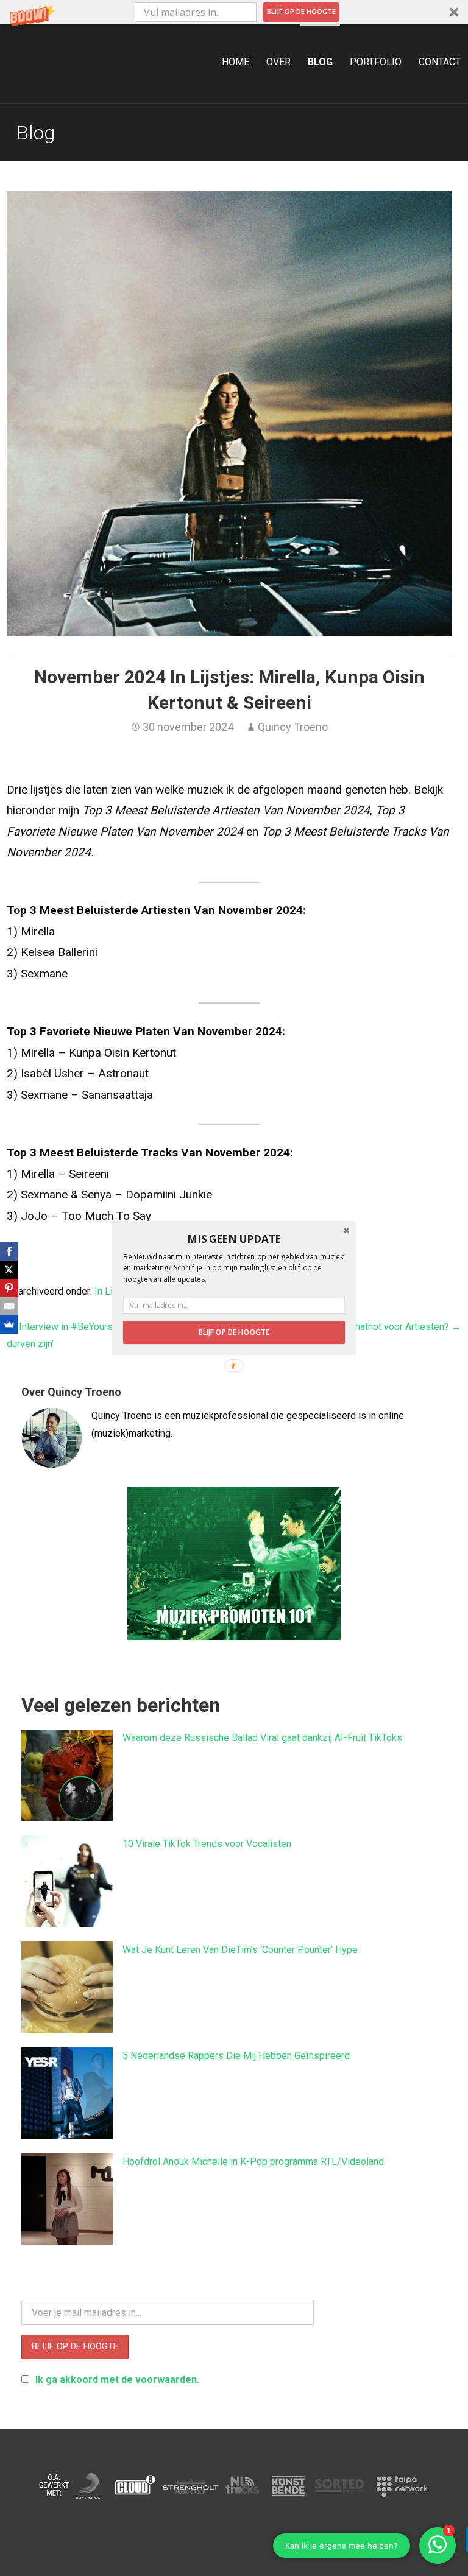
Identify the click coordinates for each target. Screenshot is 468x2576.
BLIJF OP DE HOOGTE (234, 1332)
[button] (234, 1239)
